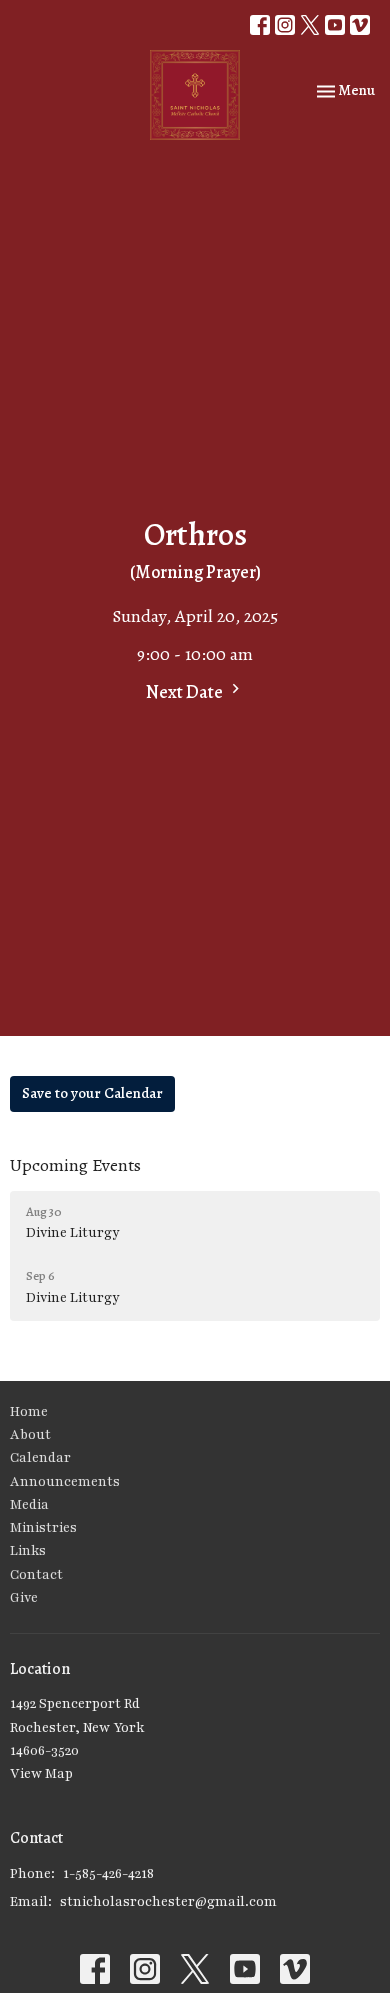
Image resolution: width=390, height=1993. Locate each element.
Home (29, 1412)
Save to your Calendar (92, 1093)
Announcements (65, 1482)
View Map (41, 1774)
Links (28, 1551)
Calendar (40, 1458)
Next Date (186, 692)
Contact (36, 1575)
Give (24, 1598)
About (30, 1435)
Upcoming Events (75, 1165)
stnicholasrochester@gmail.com (168, 1902)
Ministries (43, 1528)
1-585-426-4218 (108, 1874)
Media (29, 1505)
